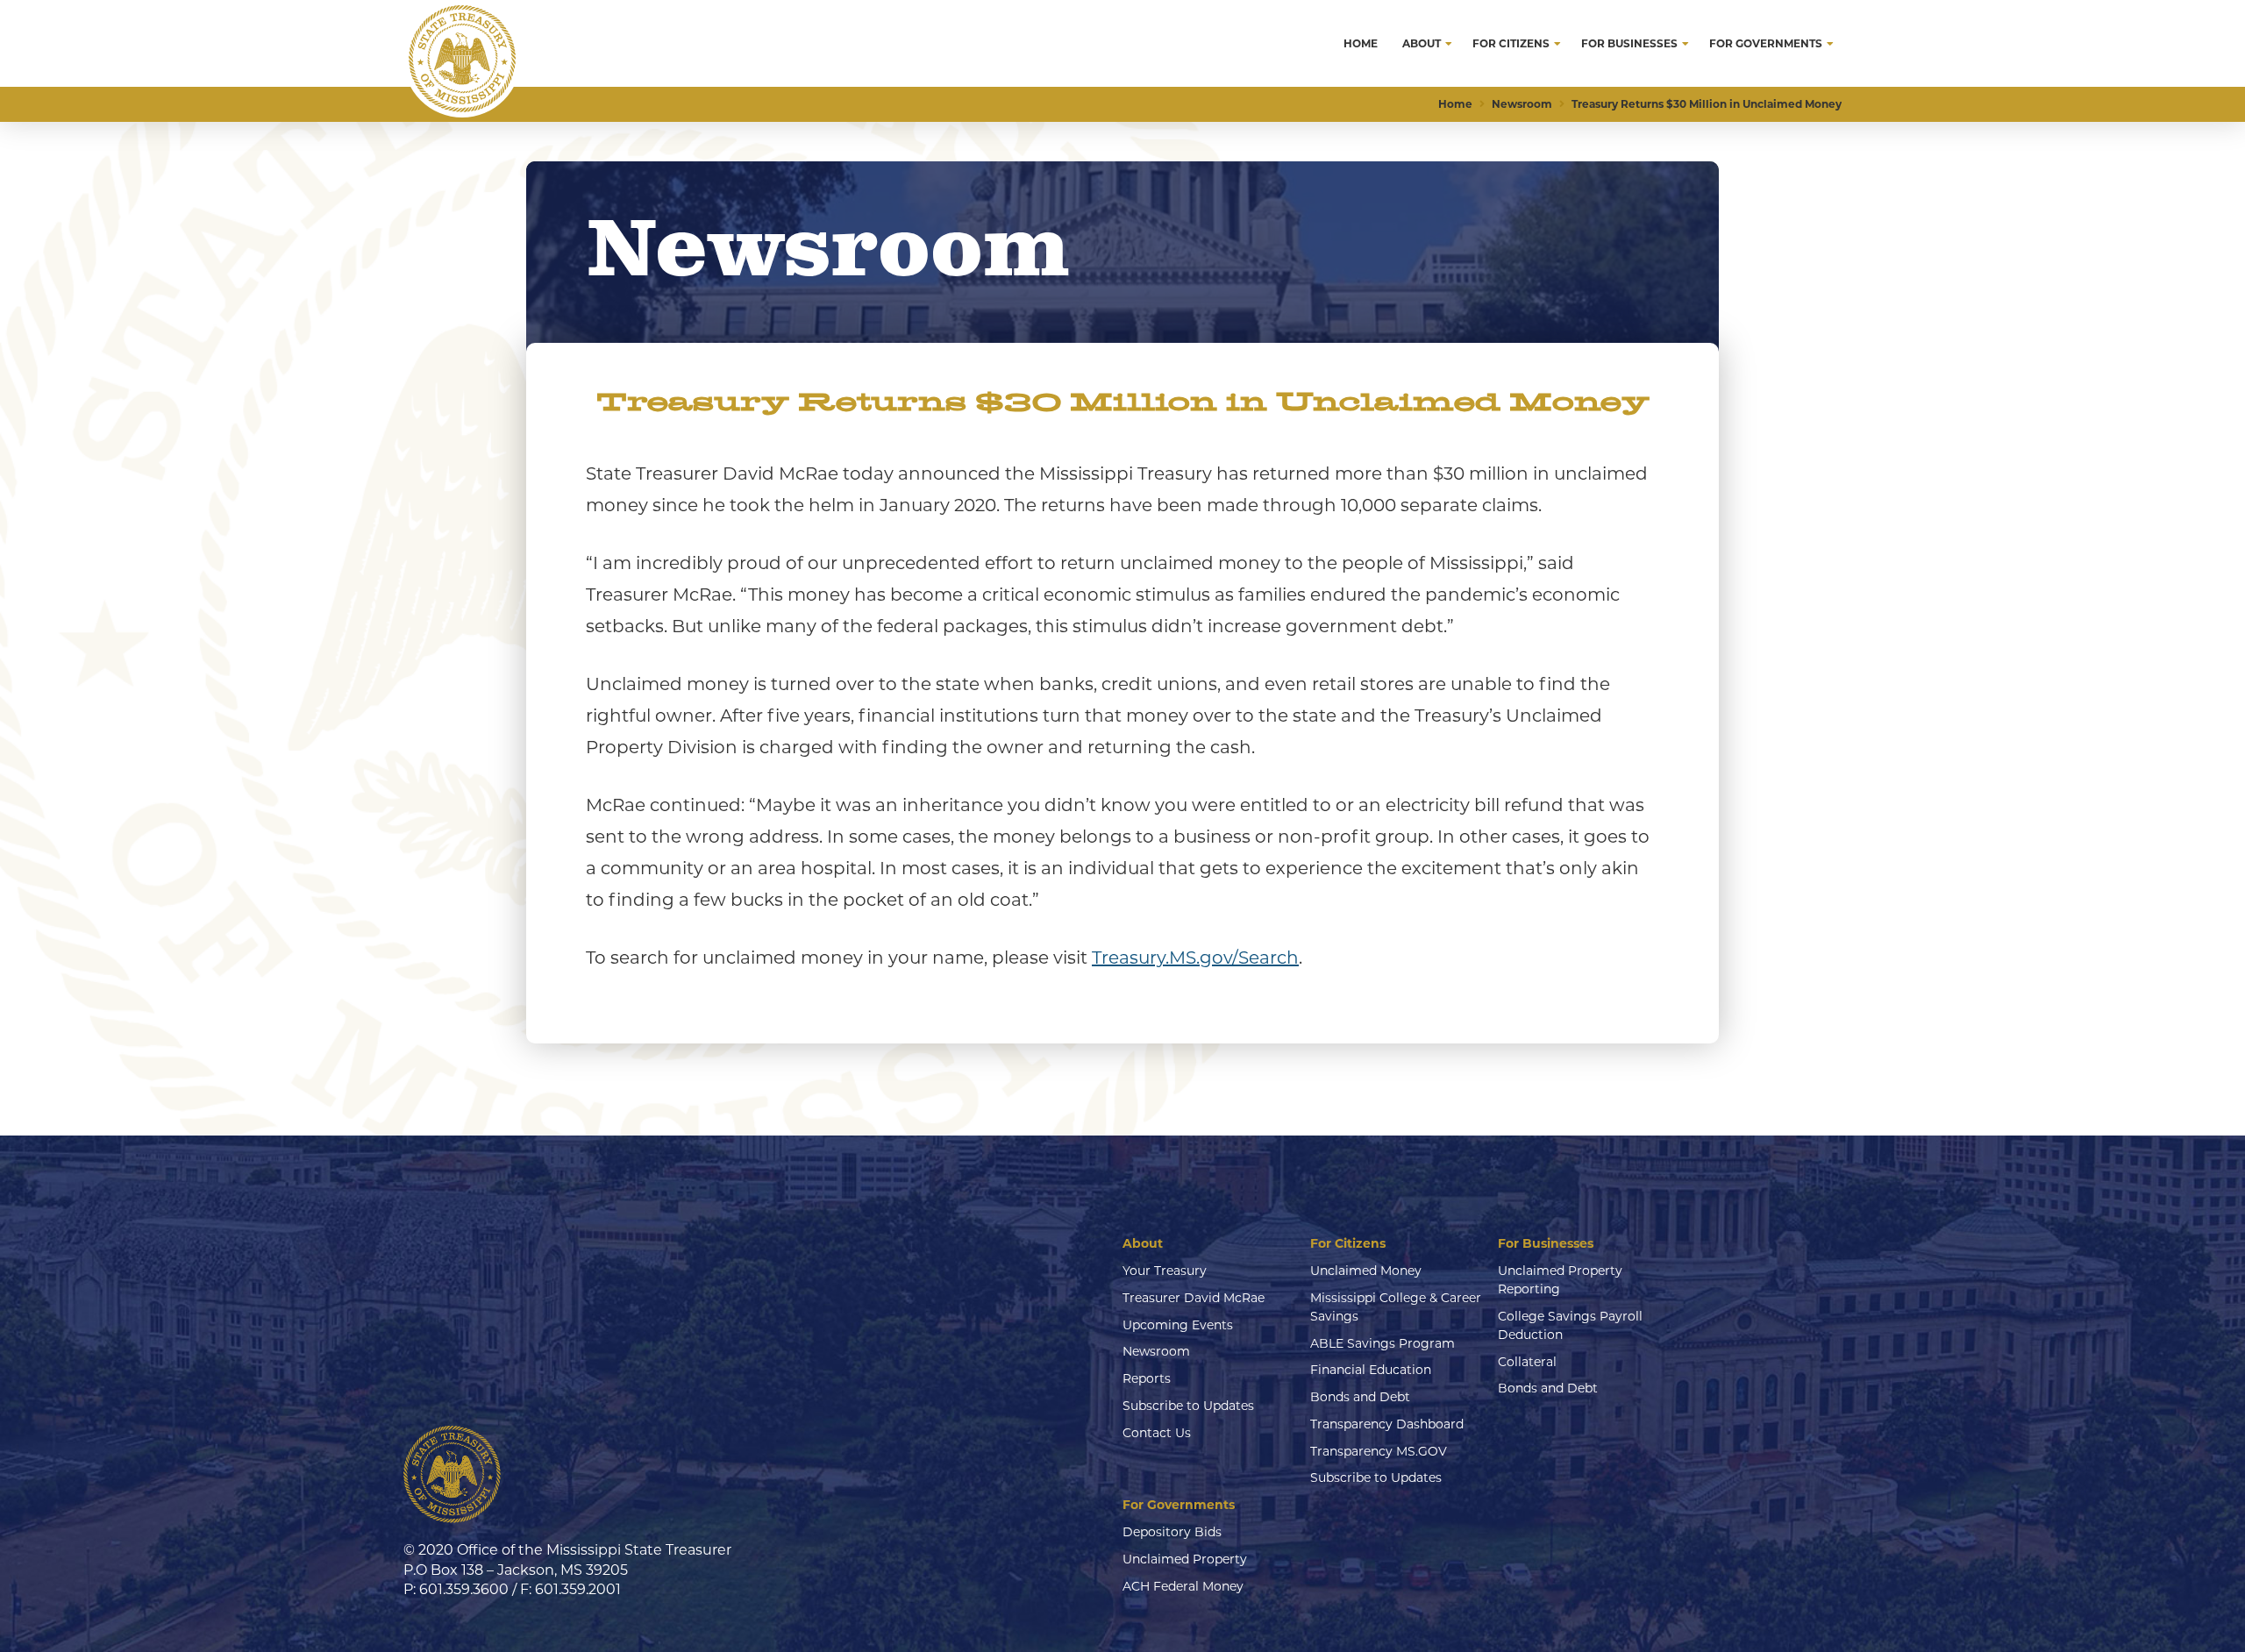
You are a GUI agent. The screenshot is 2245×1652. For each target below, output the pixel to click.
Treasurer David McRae (1194, 1298)
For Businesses (1546, 1243)
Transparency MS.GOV (1379, 1451)
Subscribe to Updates (1188, 1406)
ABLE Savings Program (1383, 1343)
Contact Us (1157, 1433)
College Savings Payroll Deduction (1570, 1325)
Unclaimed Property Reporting (1560, 1280)
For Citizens (1348, 1243)
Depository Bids (1172, 1532)
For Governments (1179, 1505)
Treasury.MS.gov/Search (1195, 958)
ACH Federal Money (1183, 1586)
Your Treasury (1165, 1271)
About (1143, 1243)
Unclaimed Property (1185, 1559)
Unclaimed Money (1366, 1271)
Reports (1147, 1378)
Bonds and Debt (1360, 1397)
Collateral (1527, 1362)
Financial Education (1371, 1370)
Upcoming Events (1178, 1325)
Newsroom (1156, 1351)
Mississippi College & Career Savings (1396, 1307)
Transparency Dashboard (1387, 1424)
